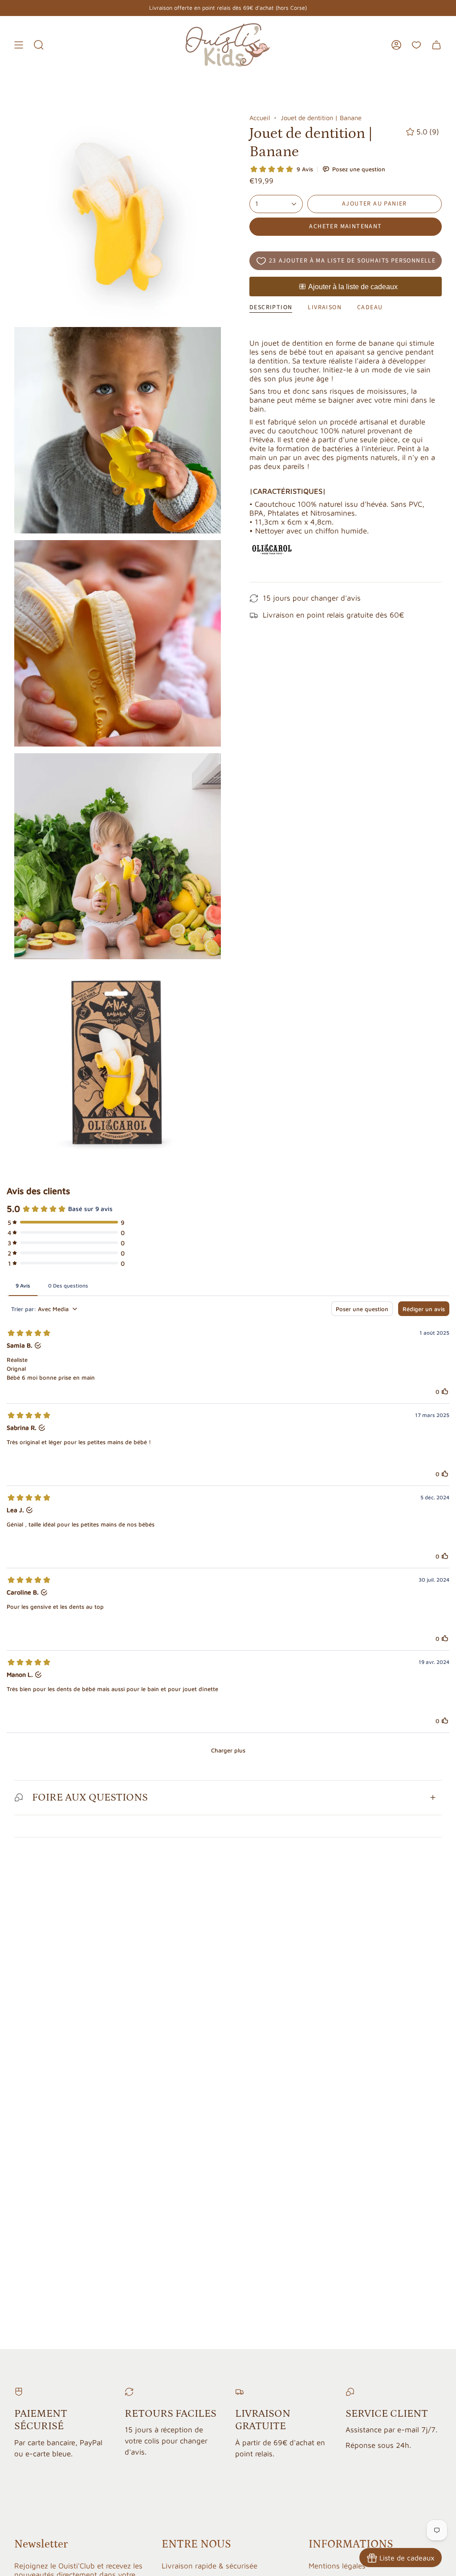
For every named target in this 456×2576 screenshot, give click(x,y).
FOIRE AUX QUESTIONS (90, 1797)
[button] (39, 45)
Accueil (260, 118)
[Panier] (436, 45)
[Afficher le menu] (19, 45)
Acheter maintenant (345, 226)
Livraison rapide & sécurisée (210, 2566)
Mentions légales (337, 2566)
